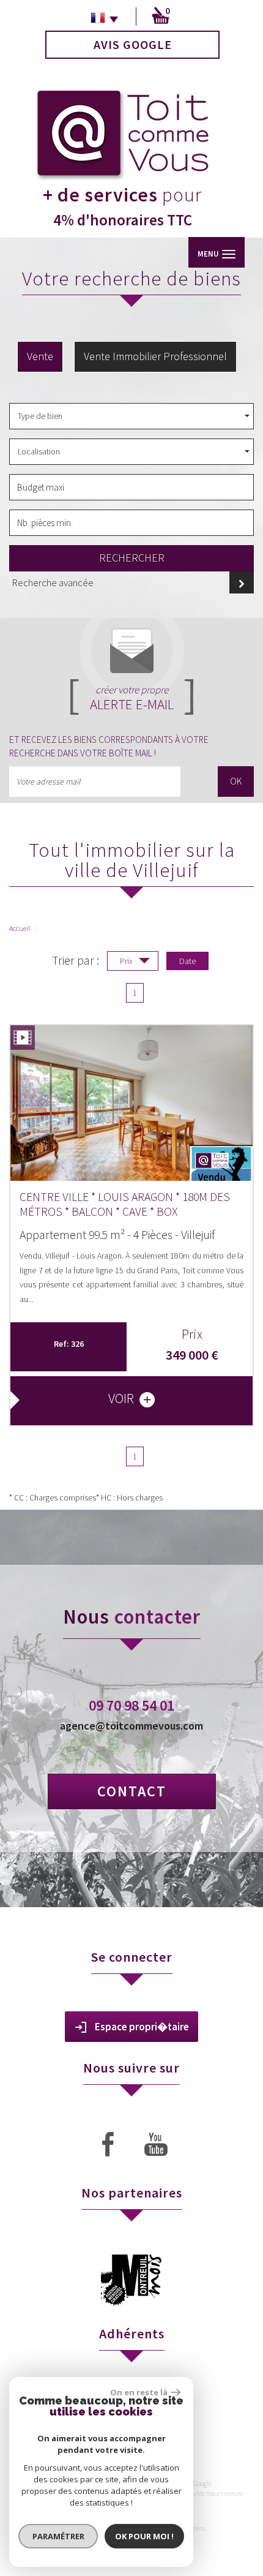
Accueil (20, 928)
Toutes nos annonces (215, 2493)
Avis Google (133, 44)
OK (236, 781)
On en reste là (139, 2392)
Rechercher (132, 558)
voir (122, 1398)
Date (187, 961)
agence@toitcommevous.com (131, 1726)
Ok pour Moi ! (144, 2536)
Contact (132, 1791)
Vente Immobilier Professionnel (155, 356)
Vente (40, 356)
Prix (127, 961)
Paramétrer (58, 2536)
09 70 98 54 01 (131, 1705)
